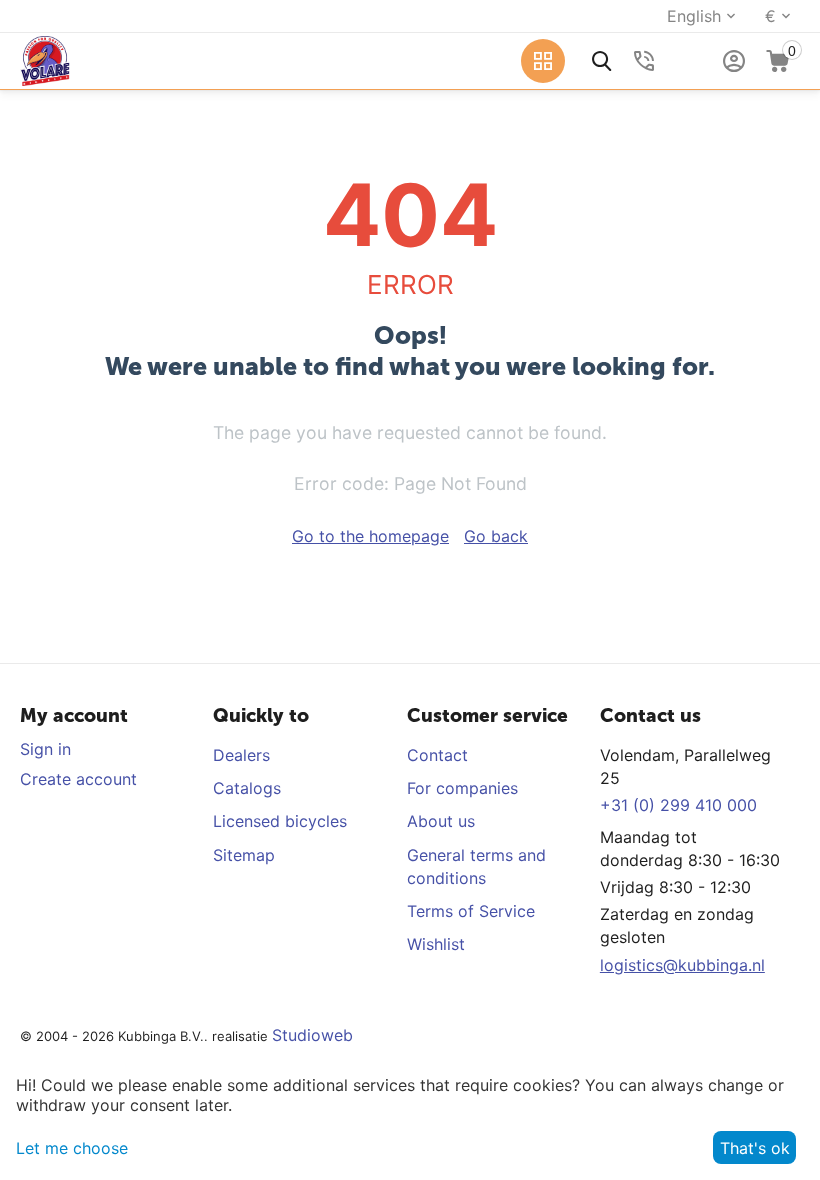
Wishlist (436, 944)
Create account (78, 779)
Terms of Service (471, 911)
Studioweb (312, 1035)
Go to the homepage (370, 536)
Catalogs (247, 788)
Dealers (241, 755)
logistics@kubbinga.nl (682, 965)
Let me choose (72, 1148)
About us (441, 821)
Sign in (45, 749)
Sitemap (244, 855)
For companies (462, 788)
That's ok (755, 1148)
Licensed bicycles (280, 821)
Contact (437, 755)
